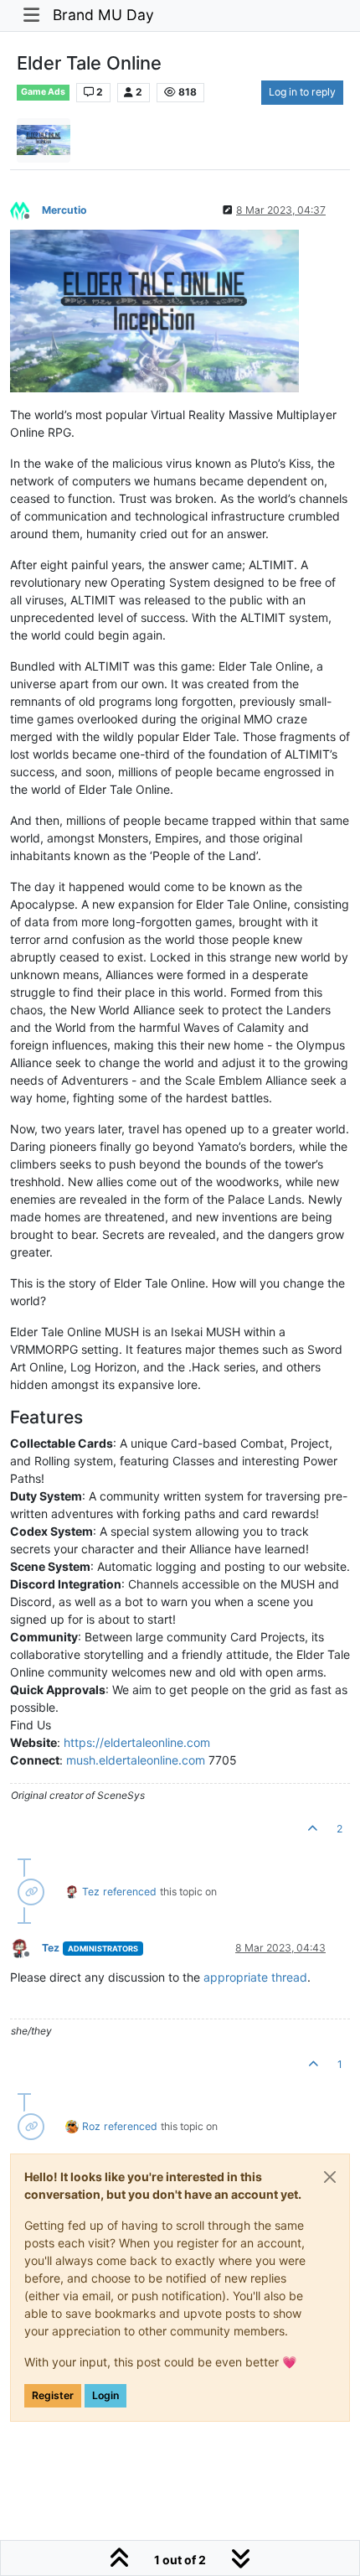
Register (53, 2395)
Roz (91, 2126)
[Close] (330, 2177)
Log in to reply (302, 92)
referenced (130, 1892)
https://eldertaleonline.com (137, 1742)
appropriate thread (255, 1977)
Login (105, 2395)
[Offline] (26, 209)
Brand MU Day (103, 15)
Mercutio (64, 210)
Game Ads (43, 92)
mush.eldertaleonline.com (136, 1760)
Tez (91, 1892)
